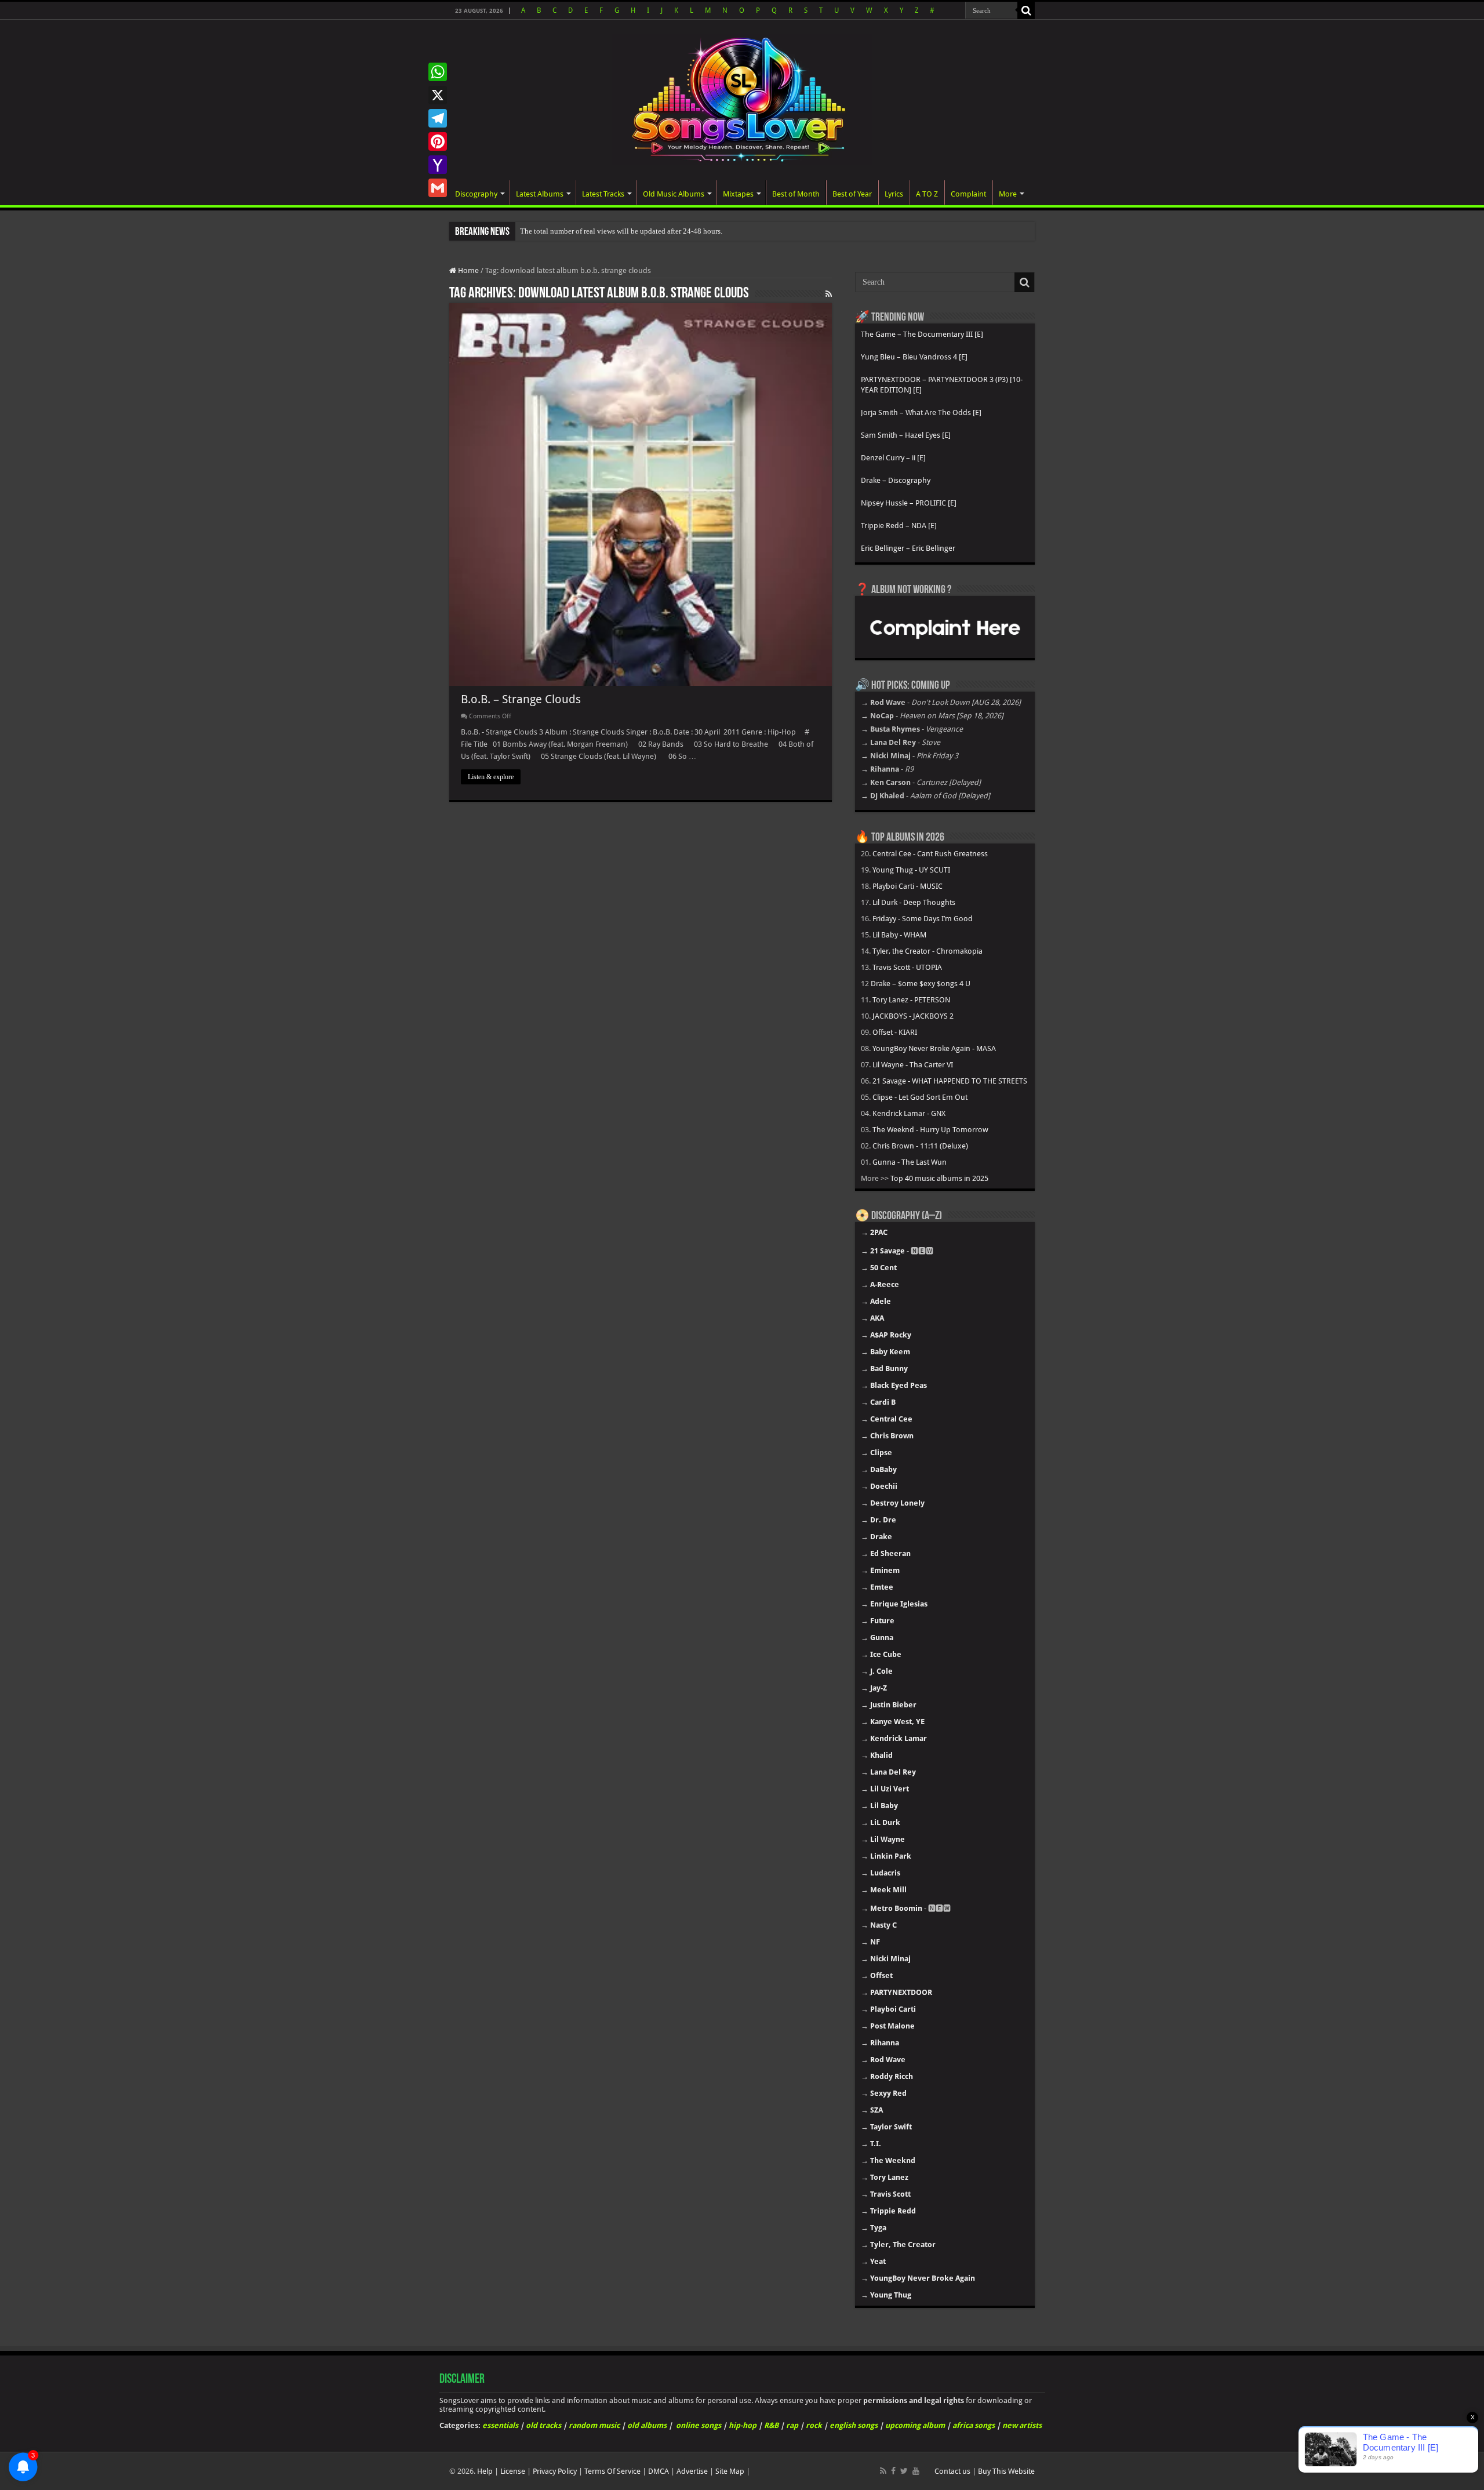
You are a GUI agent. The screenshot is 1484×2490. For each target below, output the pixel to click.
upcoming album (915, 2425)
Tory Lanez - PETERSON (911, 1000)
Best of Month (796, 194)
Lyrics (894, 194)
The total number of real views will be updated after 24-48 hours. (621, 231)
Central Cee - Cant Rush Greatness (930, 854)
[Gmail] (438, 188)
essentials (500, 2425)
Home (468, 270)
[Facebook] (893, 2471)
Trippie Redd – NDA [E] (899, 526)
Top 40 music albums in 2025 (939, 1178)
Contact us (952, 2471)
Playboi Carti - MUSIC (908, 886)
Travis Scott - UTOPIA (907, 967)
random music (594, 2425)
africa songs (974, 2425)
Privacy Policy (555, 2471)
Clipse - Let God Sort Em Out (920, 1097)
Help (485, 2471)
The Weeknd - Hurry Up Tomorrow (930, 1130)
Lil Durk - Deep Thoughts (914, 902)
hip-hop (743, 2425)
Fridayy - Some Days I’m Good (923, 919)
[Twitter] (904, 2471)
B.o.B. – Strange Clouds (521, 699)
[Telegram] (438, 118)
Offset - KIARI (895, 1032)
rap (792, 2425)
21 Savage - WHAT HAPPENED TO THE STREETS (950, 1081)
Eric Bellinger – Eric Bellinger (908, 548)
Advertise (692, 2471)
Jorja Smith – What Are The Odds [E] (921, 412)
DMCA (659, 2471)
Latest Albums (540, 194)
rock (814, 2425)
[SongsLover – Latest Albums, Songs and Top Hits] (742, 97)
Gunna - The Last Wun (910, 1162)
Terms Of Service (612, 2471)
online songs (699, 2425)
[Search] (1026, 10)
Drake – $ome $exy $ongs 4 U (921, 984)
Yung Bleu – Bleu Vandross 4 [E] (914, 357)
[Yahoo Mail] (438, 165)
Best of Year (852, 194)
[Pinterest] (438, 141)
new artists (1022, 2425)
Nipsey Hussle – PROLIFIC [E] (909, 503)
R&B (771, 2425)
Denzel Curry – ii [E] (893, 458)
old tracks (543, 2425)
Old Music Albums (674, 194)
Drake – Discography (896, 480)
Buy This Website (1006, 2471)
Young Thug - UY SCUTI (911, 870)
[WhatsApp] (438, 72)
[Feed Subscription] (829, 294)
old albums (647, 2425)
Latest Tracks (603, 194)
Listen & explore (491, 777)
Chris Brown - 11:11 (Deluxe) (920, 1146)
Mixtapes (738, 194)
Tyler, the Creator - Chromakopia (927, 951)
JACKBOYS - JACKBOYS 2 (913, 1016)
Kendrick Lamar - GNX (909, 1113)
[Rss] (883, 2471)
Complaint (968, 194)
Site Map (730, 2471)
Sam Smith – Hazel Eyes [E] (906, 435)
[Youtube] (916, 2471)
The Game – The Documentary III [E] (922, 334)
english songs (854, 2425)
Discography (476, 194)
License (513, 2471)
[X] (438, 95)
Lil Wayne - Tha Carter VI (913, 1065)
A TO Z (927, 194)
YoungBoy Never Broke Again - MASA (934, 1048)
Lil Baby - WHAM (899, 935)
